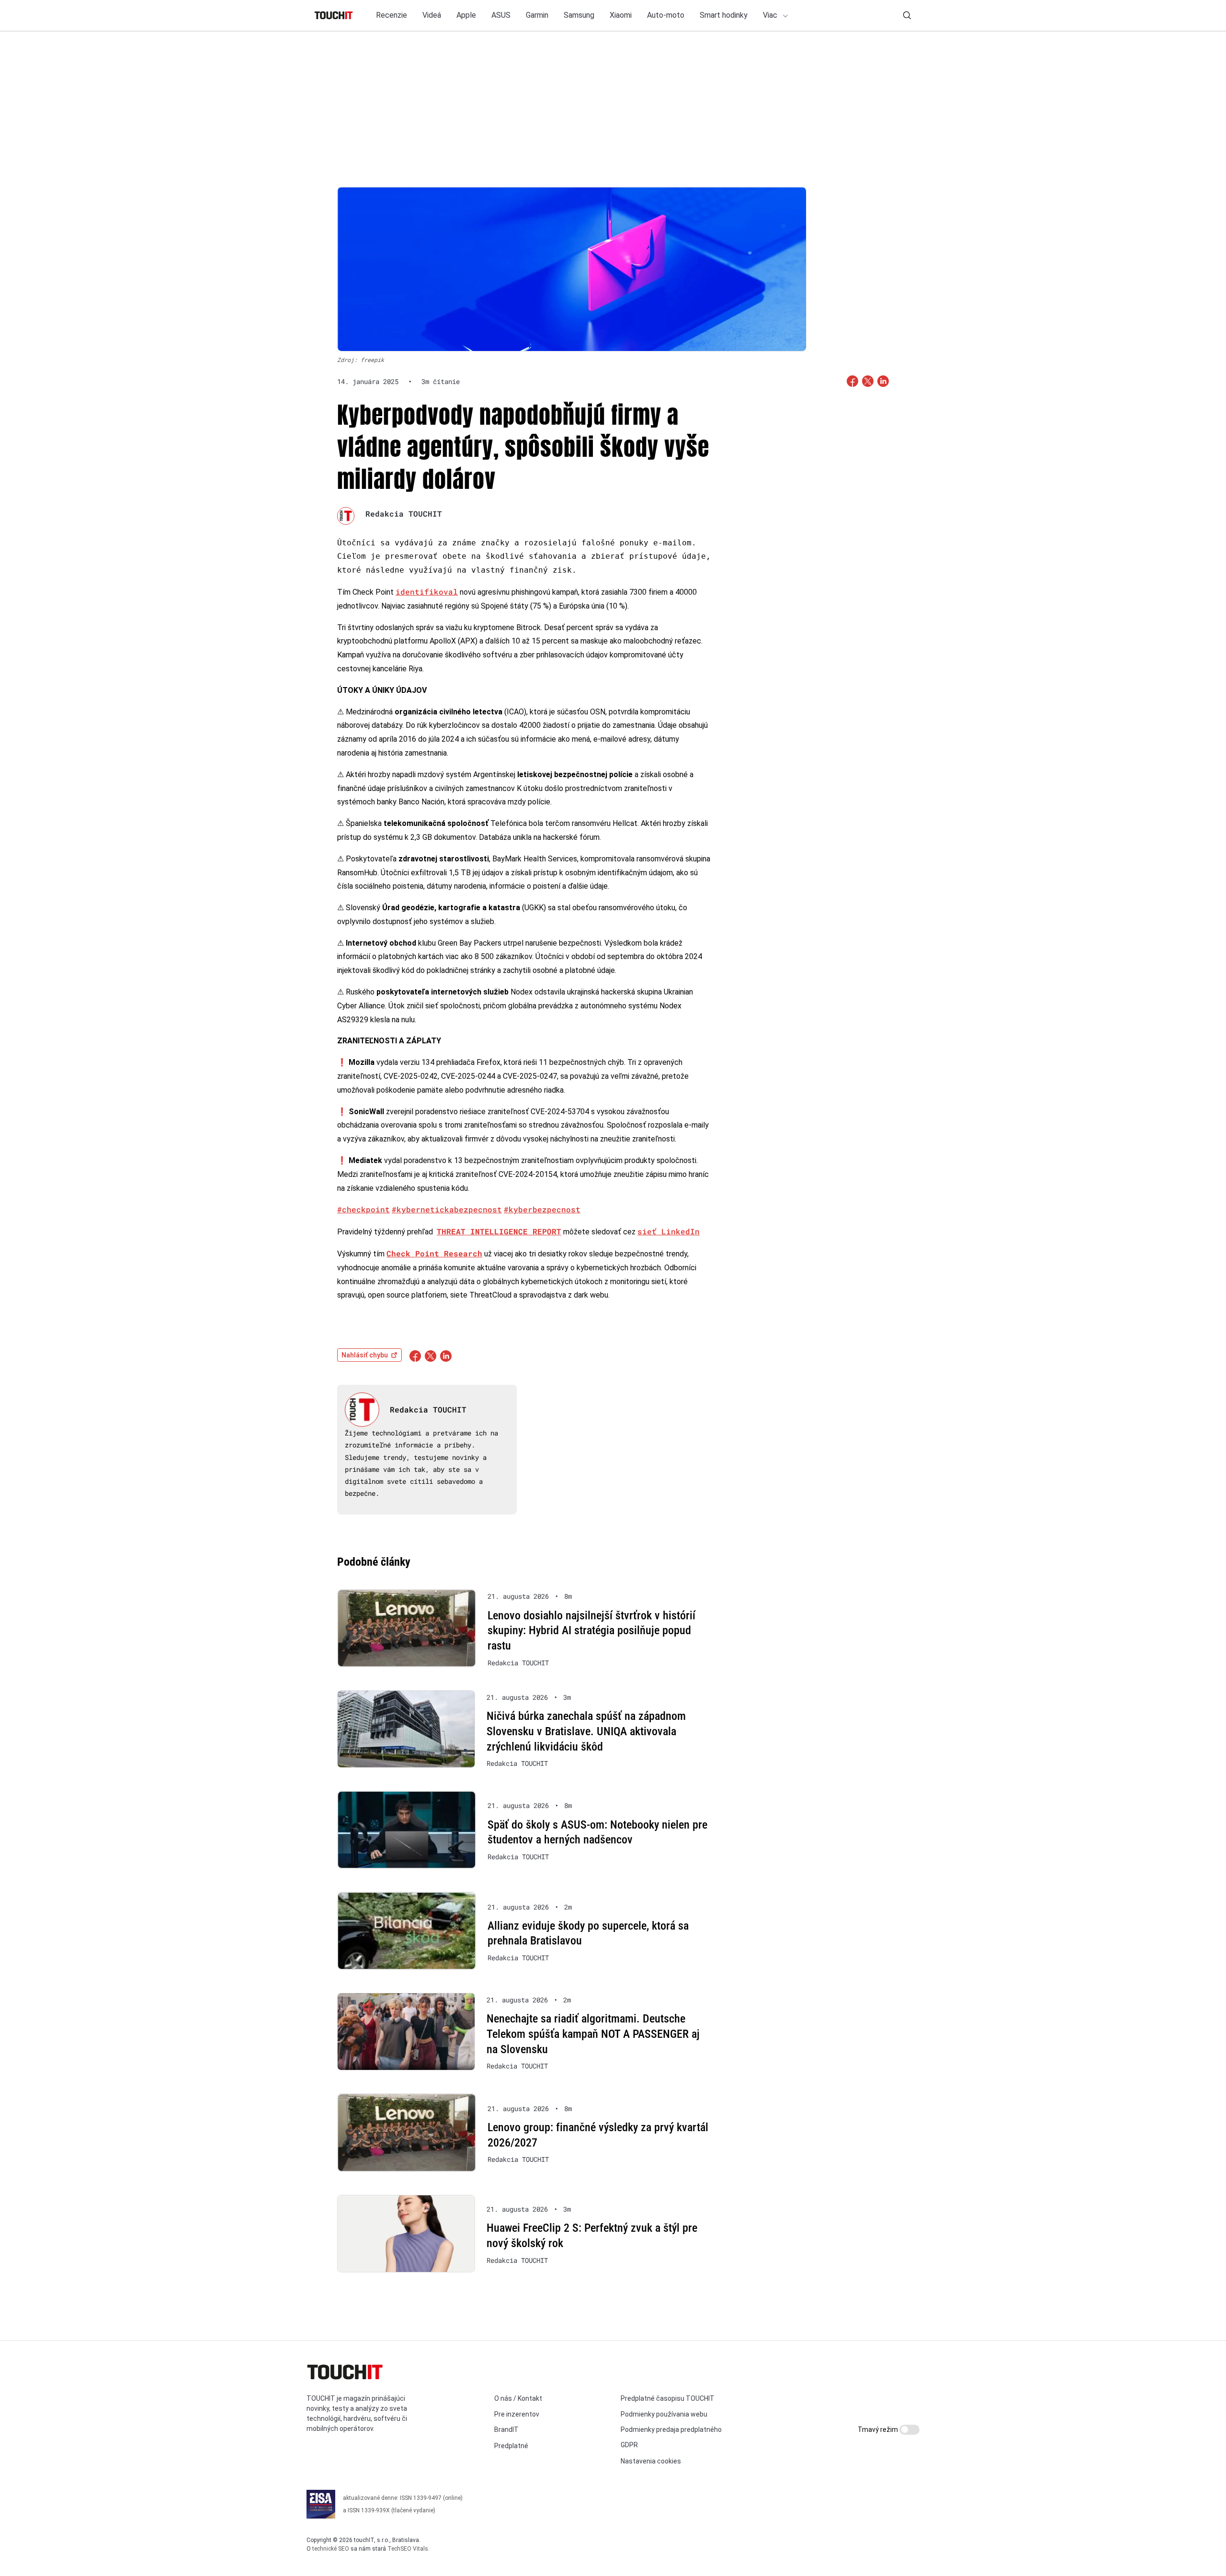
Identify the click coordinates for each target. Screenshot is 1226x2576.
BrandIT (506, 2429)
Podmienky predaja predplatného (671, 2429)
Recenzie (392, 15)
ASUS (501, 15)
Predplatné (511, 2446)
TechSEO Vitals (408, 2549)
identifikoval (427, 592)
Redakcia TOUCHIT (404, 514)
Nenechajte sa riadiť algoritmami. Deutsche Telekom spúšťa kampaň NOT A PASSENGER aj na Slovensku (593, 2034)
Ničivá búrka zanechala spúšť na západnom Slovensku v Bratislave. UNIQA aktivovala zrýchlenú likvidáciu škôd (586, 1731)
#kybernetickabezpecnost (447, 1209)
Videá (432, 15)
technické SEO (331, 2549)
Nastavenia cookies (651, 2461)
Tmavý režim (879, 2429)
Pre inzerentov (517, 2414)
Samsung (579, 15)
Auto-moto (666, 15)
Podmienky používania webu (664, 2414)
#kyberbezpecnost (542, 1209)
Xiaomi (621, 15)
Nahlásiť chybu (365, 1355)
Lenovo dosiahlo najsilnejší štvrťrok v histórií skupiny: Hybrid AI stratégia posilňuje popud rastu (591, 1631)
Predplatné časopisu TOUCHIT (668, 2398)
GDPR (629, 2445)
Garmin (537, 15)
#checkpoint (363, 1209)
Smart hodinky (724, 15)
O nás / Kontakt (518, 2398)
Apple (466, 15)
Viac (771, 15)
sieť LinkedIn (669, 1231)
